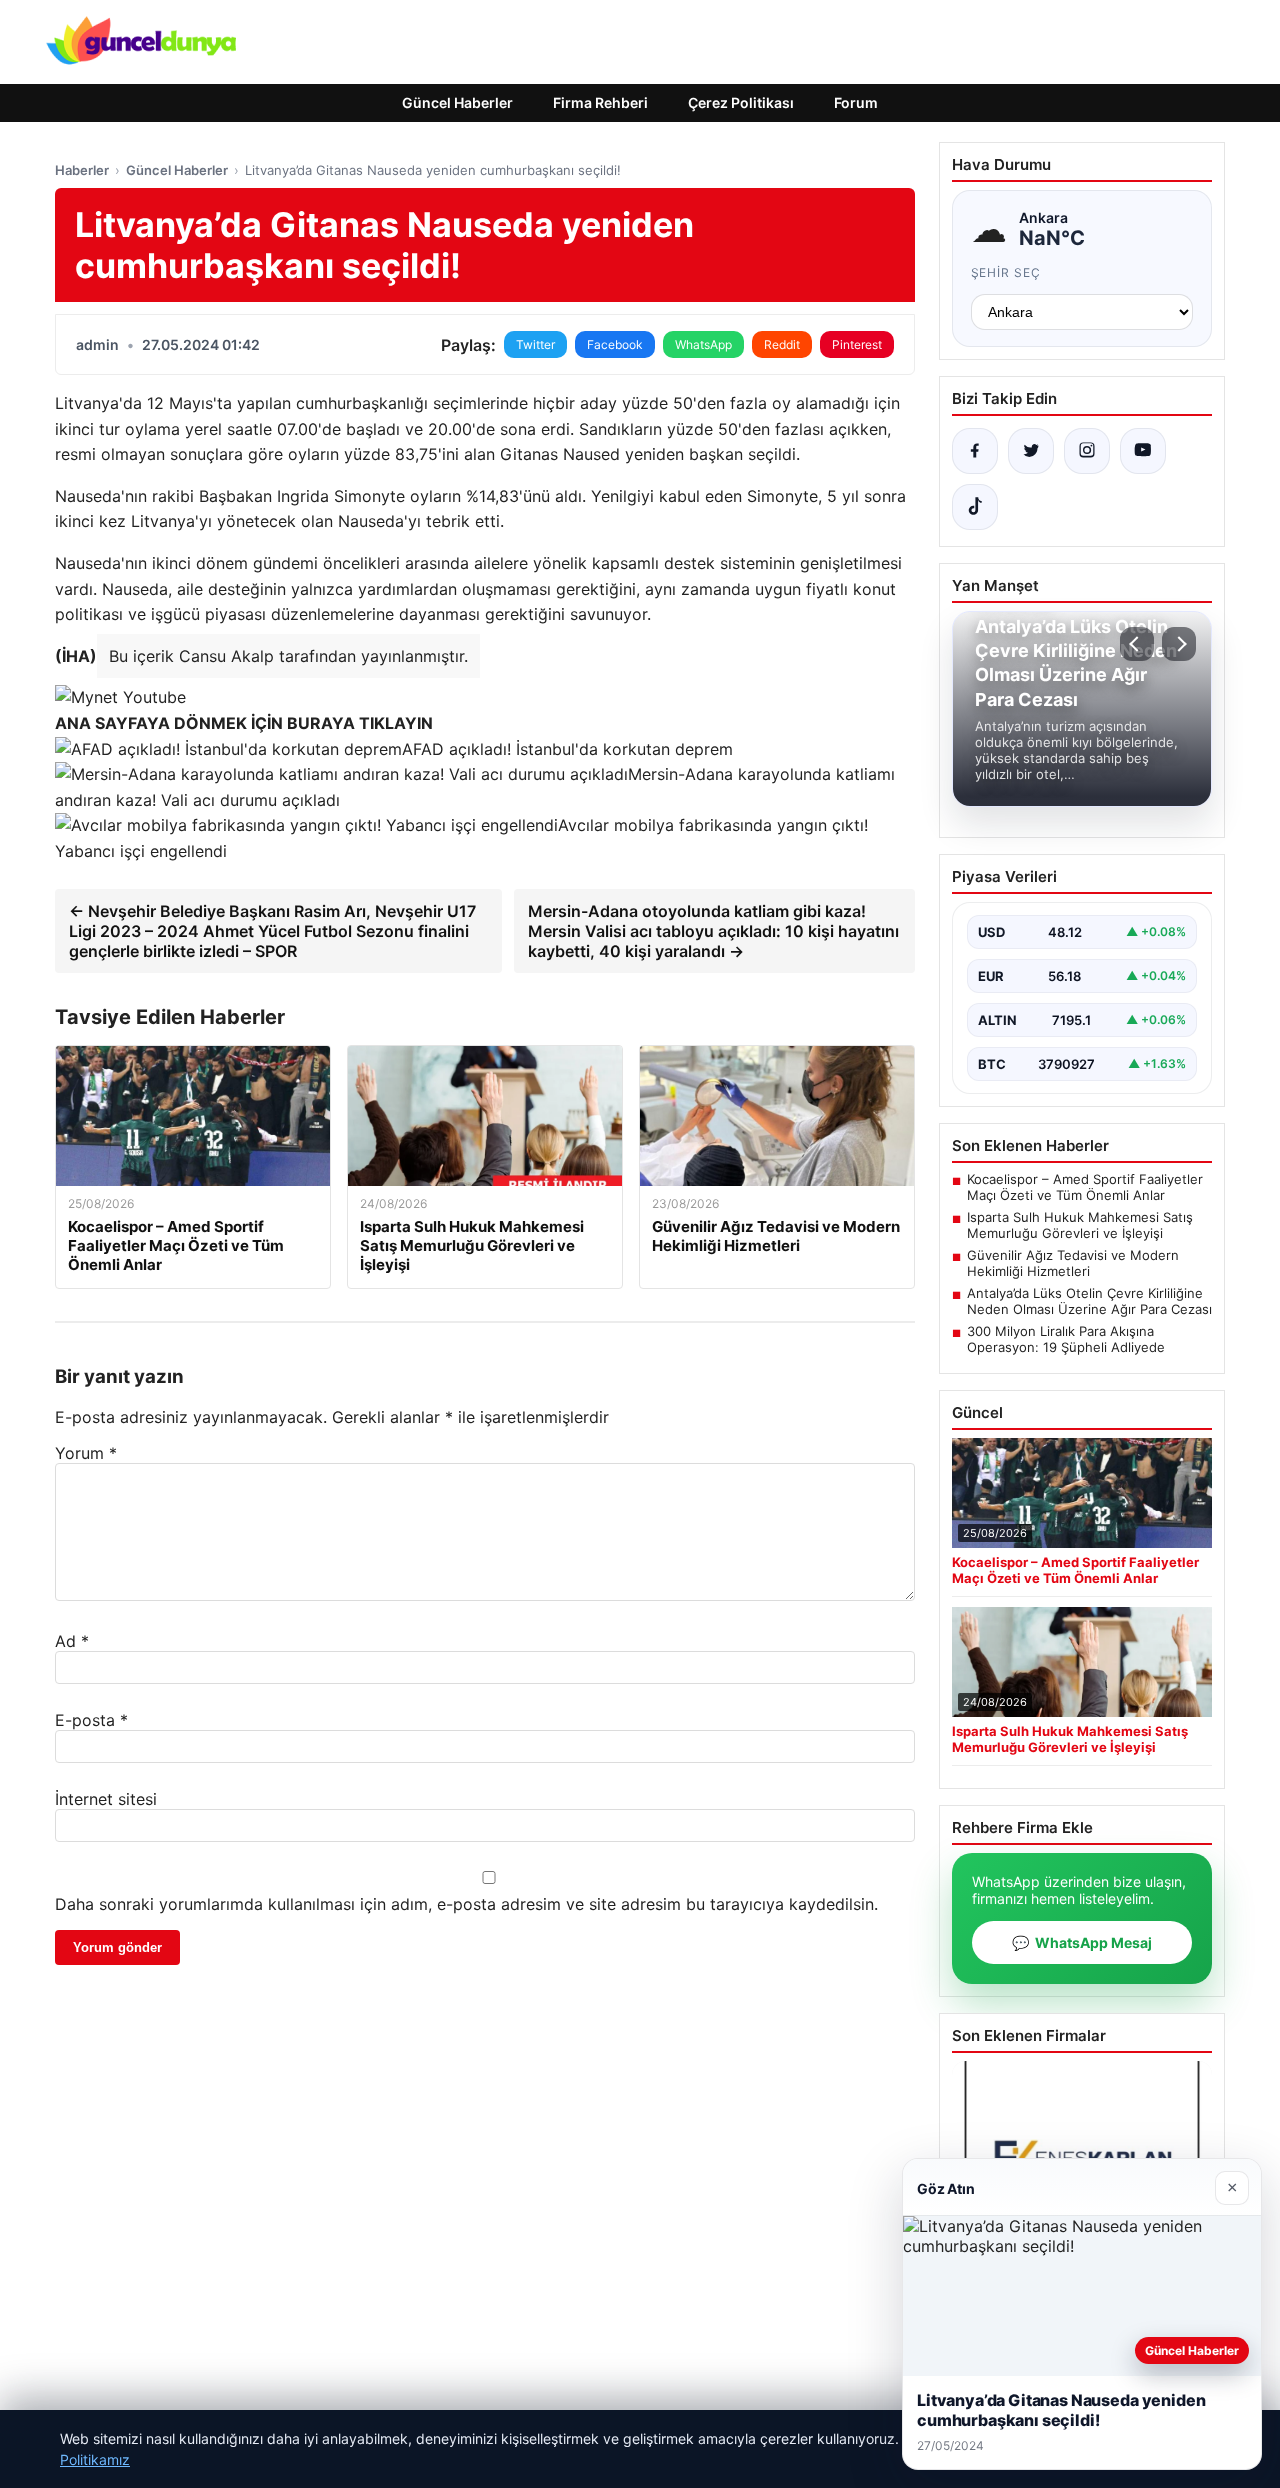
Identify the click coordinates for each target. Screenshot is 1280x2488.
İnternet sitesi (106, 1799)
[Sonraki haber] (1179, 644)
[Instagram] (1087, 451)
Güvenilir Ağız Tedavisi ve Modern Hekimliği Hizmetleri (1073, 1263)
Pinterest (857, 344)
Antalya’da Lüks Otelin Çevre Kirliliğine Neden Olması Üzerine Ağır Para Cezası (1089, 1301)
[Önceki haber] (1137, 644)
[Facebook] (975, 451)
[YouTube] (1143, 451)
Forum (856, 102)
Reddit (782, 344)
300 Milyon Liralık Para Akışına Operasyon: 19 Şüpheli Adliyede (1066, 1339)
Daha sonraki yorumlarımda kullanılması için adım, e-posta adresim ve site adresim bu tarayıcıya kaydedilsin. (466, 1904)
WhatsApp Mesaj (1082, 1942)
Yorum (86, 1453)
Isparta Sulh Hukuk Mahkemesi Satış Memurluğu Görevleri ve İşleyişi (1080, 1225)
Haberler (82, 170)
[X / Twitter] (1031, 451)
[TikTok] (975, 507)
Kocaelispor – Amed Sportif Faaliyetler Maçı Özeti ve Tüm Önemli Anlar (1085, 1187)
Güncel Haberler (457, 102)
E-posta (91, 1720)
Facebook (615, 344)
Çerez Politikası (741, 102)
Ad (72, 1641)
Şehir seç (1006, 272)
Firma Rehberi (600, 102)
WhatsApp (703, 344)
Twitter (535, 344)
